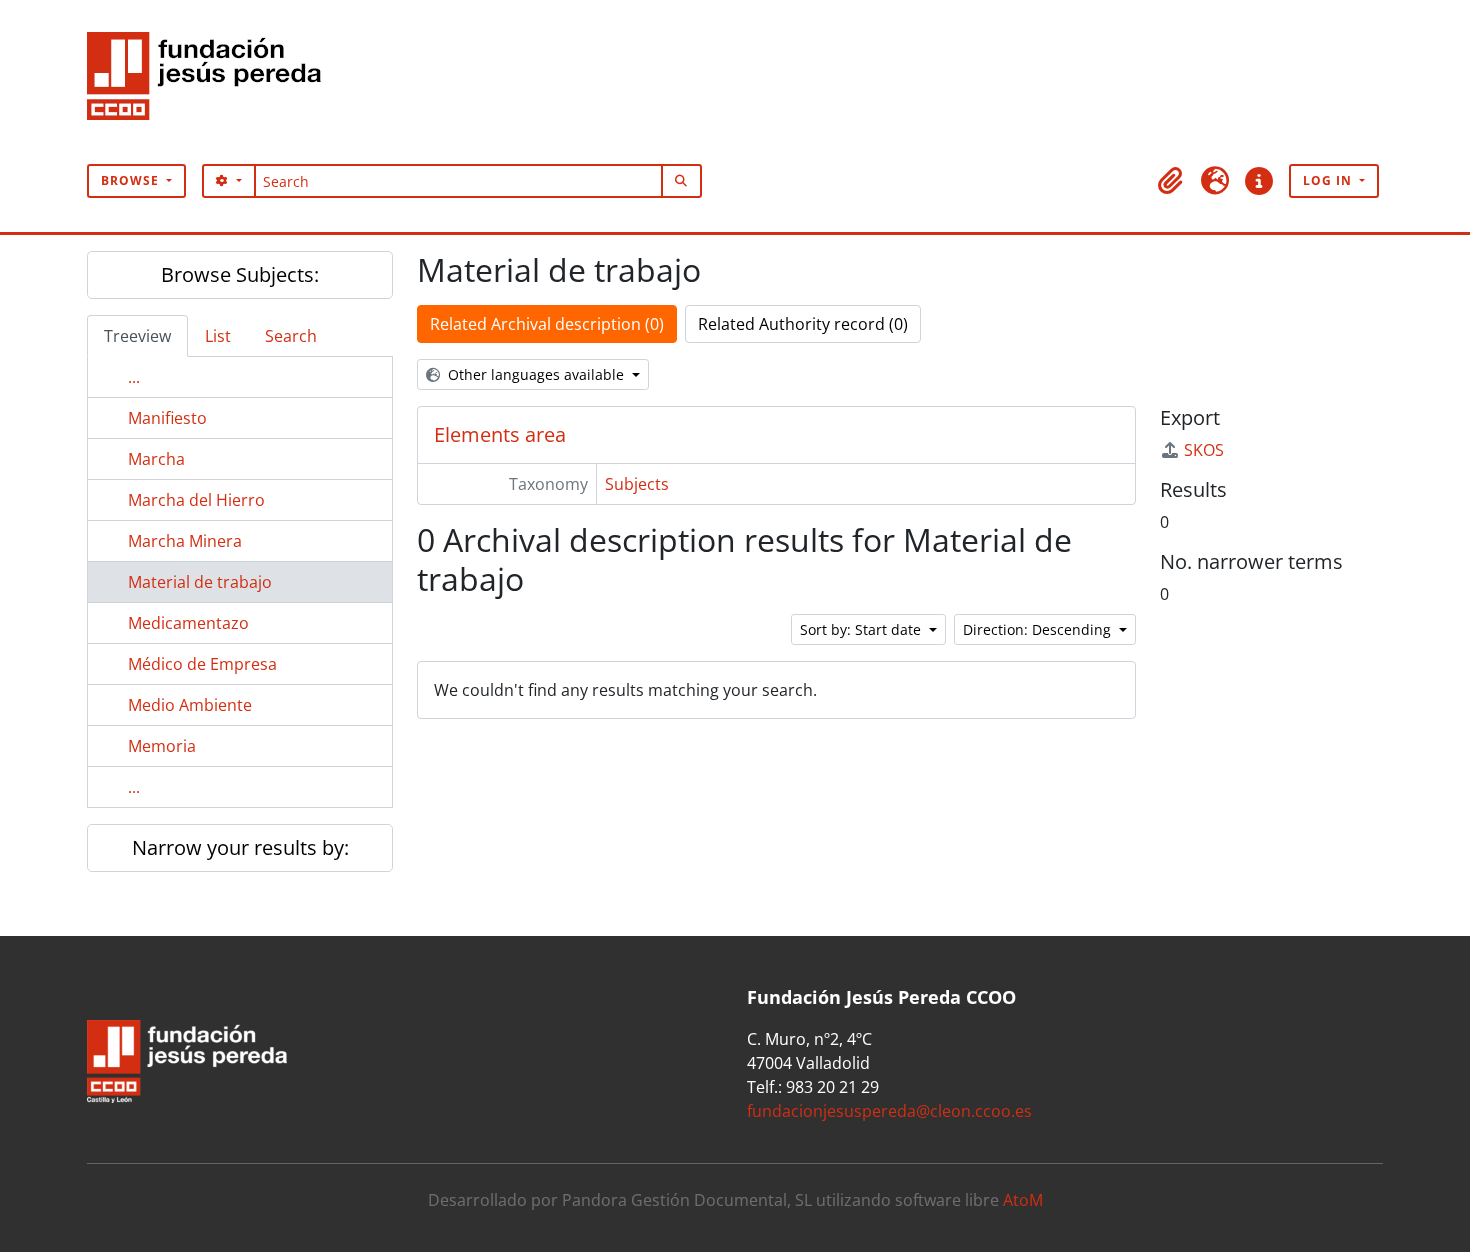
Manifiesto (167, 418)
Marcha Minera (185, 541)
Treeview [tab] (137, 336)
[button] (1171, 181)
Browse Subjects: (240, 274)
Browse (132, 180)
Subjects (637, 484)
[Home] (212, 82)
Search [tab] (291, 336)
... (134, 377)
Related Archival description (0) (547, 324)
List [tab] (218, 336)
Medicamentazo (188, 623)
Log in (1329, 180)
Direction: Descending (1039, 629)
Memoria (162, 746)
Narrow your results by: (240, 847)
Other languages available (536, 374)
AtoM (1023, 1200)
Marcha (156, 459)
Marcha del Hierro (196, 500)
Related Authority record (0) (803, 324)
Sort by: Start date (862, 629)
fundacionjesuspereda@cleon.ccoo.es (889, 1111)
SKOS (1204, 450)
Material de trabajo (200, 582)
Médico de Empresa (202, 664)
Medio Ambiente (190, 705)
